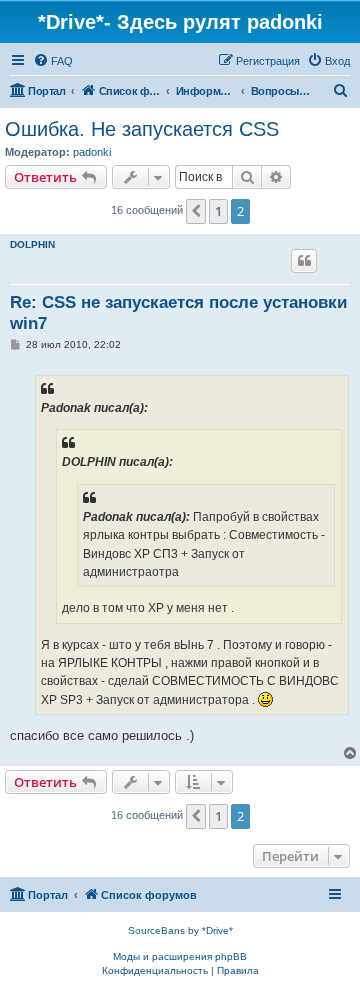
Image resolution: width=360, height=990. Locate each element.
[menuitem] (53, 61)
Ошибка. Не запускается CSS (142, 129)
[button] (196, 211)
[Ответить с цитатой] (304, 261)
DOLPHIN (32, 244)
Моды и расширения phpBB (180, 956)
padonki (92, 152)
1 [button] (218, 211)
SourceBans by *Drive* (180, 930)
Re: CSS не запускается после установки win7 (178, 313)
